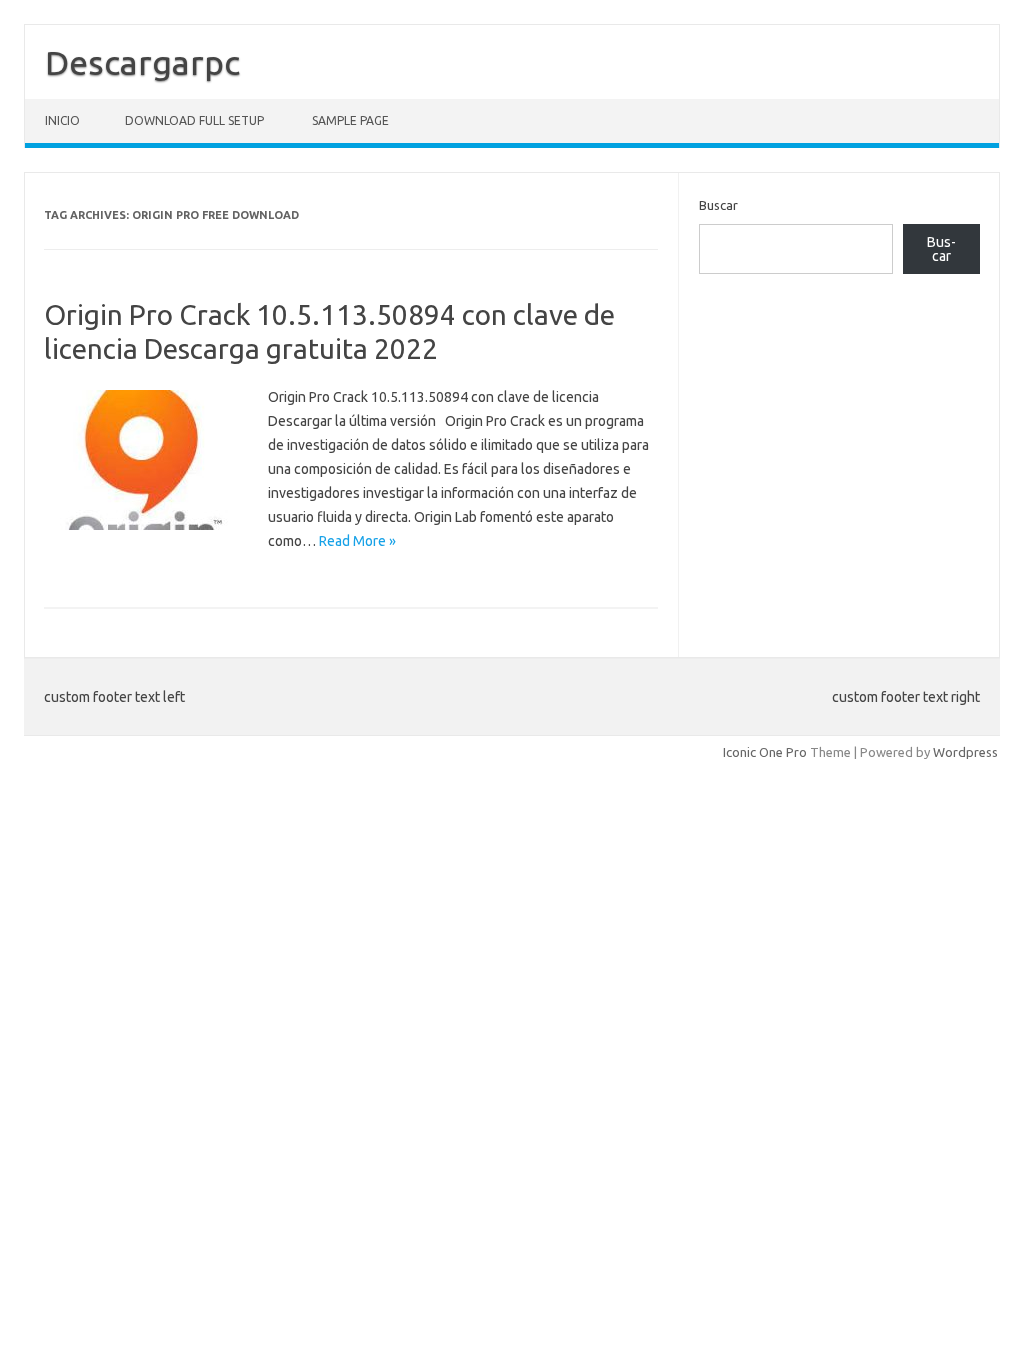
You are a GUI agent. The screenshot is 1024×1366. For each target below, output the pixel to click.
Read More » (357, 541)
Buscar (718, 205)
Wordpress (965, 752)
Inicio (62, 120)
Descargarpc (142, 62)
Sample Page (350, 120)
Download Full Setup (194, 120)
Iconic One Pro (765, 752)
